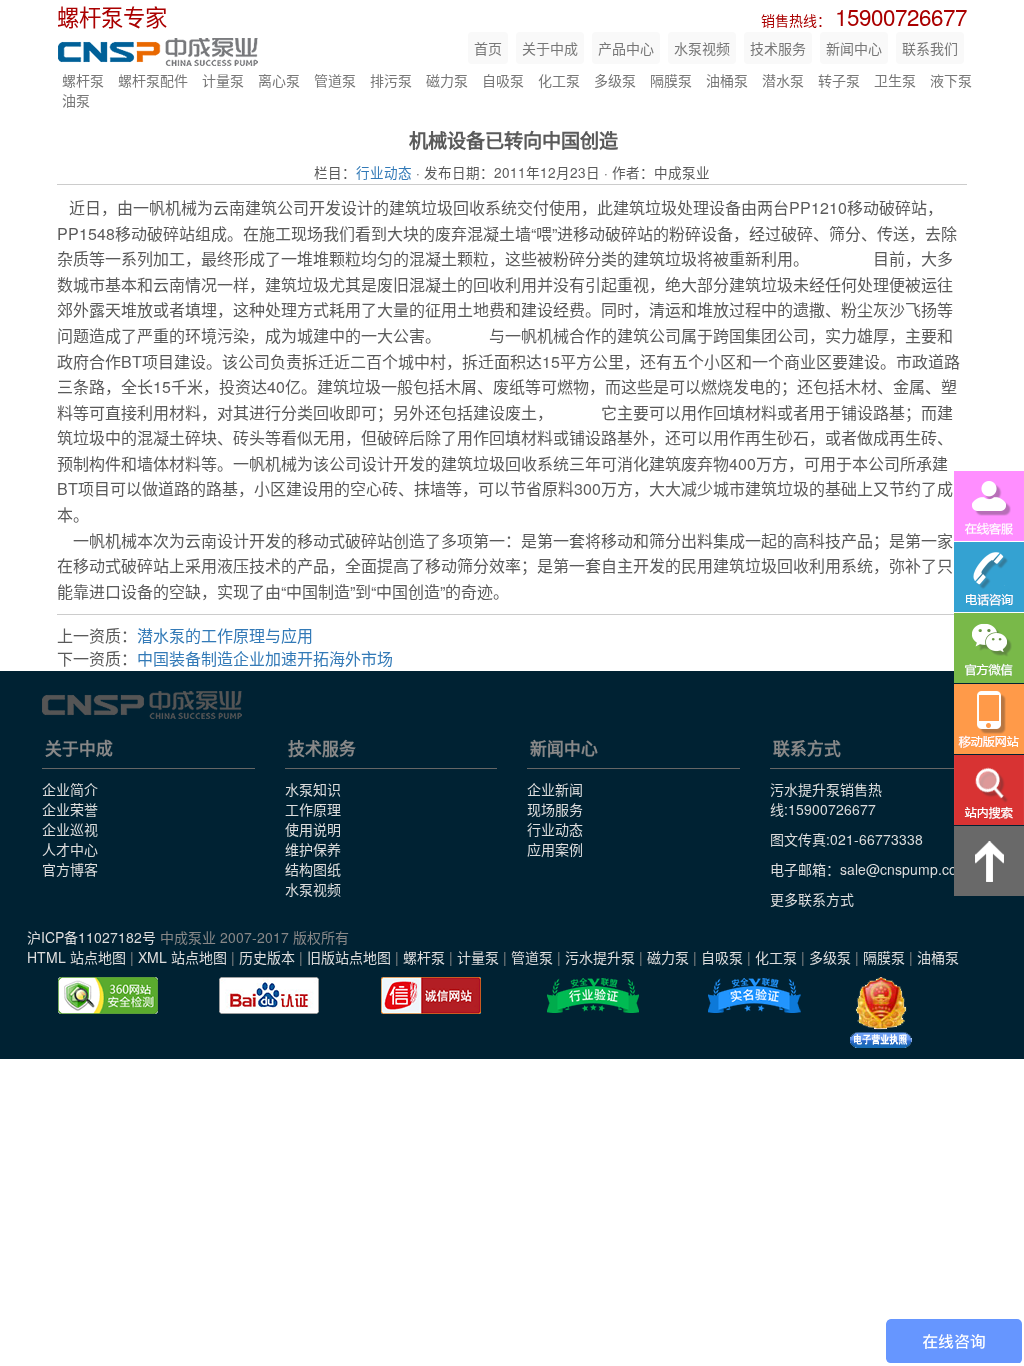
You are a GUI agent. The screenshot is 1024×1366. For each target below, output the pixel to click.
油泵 (76, 100)
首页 (488, 48)
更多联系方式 (812, 899)
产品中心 (626, 48)
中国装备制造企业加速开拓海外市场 (265, 658)
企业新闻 (555, 789)
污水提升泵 (600, 957)
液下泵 (951, 80)
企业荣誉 (70, 809)
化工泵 (559, 80)
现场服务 (555, 809)
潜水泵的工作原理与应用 (225, 635)
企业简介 (70, 789)
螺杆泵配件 (153, 80)
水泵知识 (313, 789)
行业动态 (384, 172)
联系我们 (930, 48)
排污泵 (391, 80)
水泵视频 (702, 48)
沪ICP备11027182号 (91, 937)
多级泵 (615, 80)
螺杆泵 (83, 80)
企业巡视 (70, 829)
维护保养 (313, 849)
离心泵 (279, 80)
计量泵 (223, 80)
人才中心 (70, 849)
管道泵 (335, 80)
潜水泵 (783, 80)
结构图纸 (313, 869)
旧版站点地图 (349, 957)
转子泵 (839, 80)
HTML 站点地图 (76, 957)
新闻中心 (854, 48)
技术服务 (778, 48)
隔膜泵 (671, 80)
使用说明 (313, 829)
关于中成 (550, 48)
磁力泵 (447, 80)
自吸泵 (503, 80)
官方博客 (70, 869)
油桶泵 (727, 80)
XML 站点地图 (182, 957)
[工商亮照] (881, 1013)
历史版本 (267, 957)
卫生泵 (895, 80)
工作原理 (313, 809)
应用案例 (555, 849)
